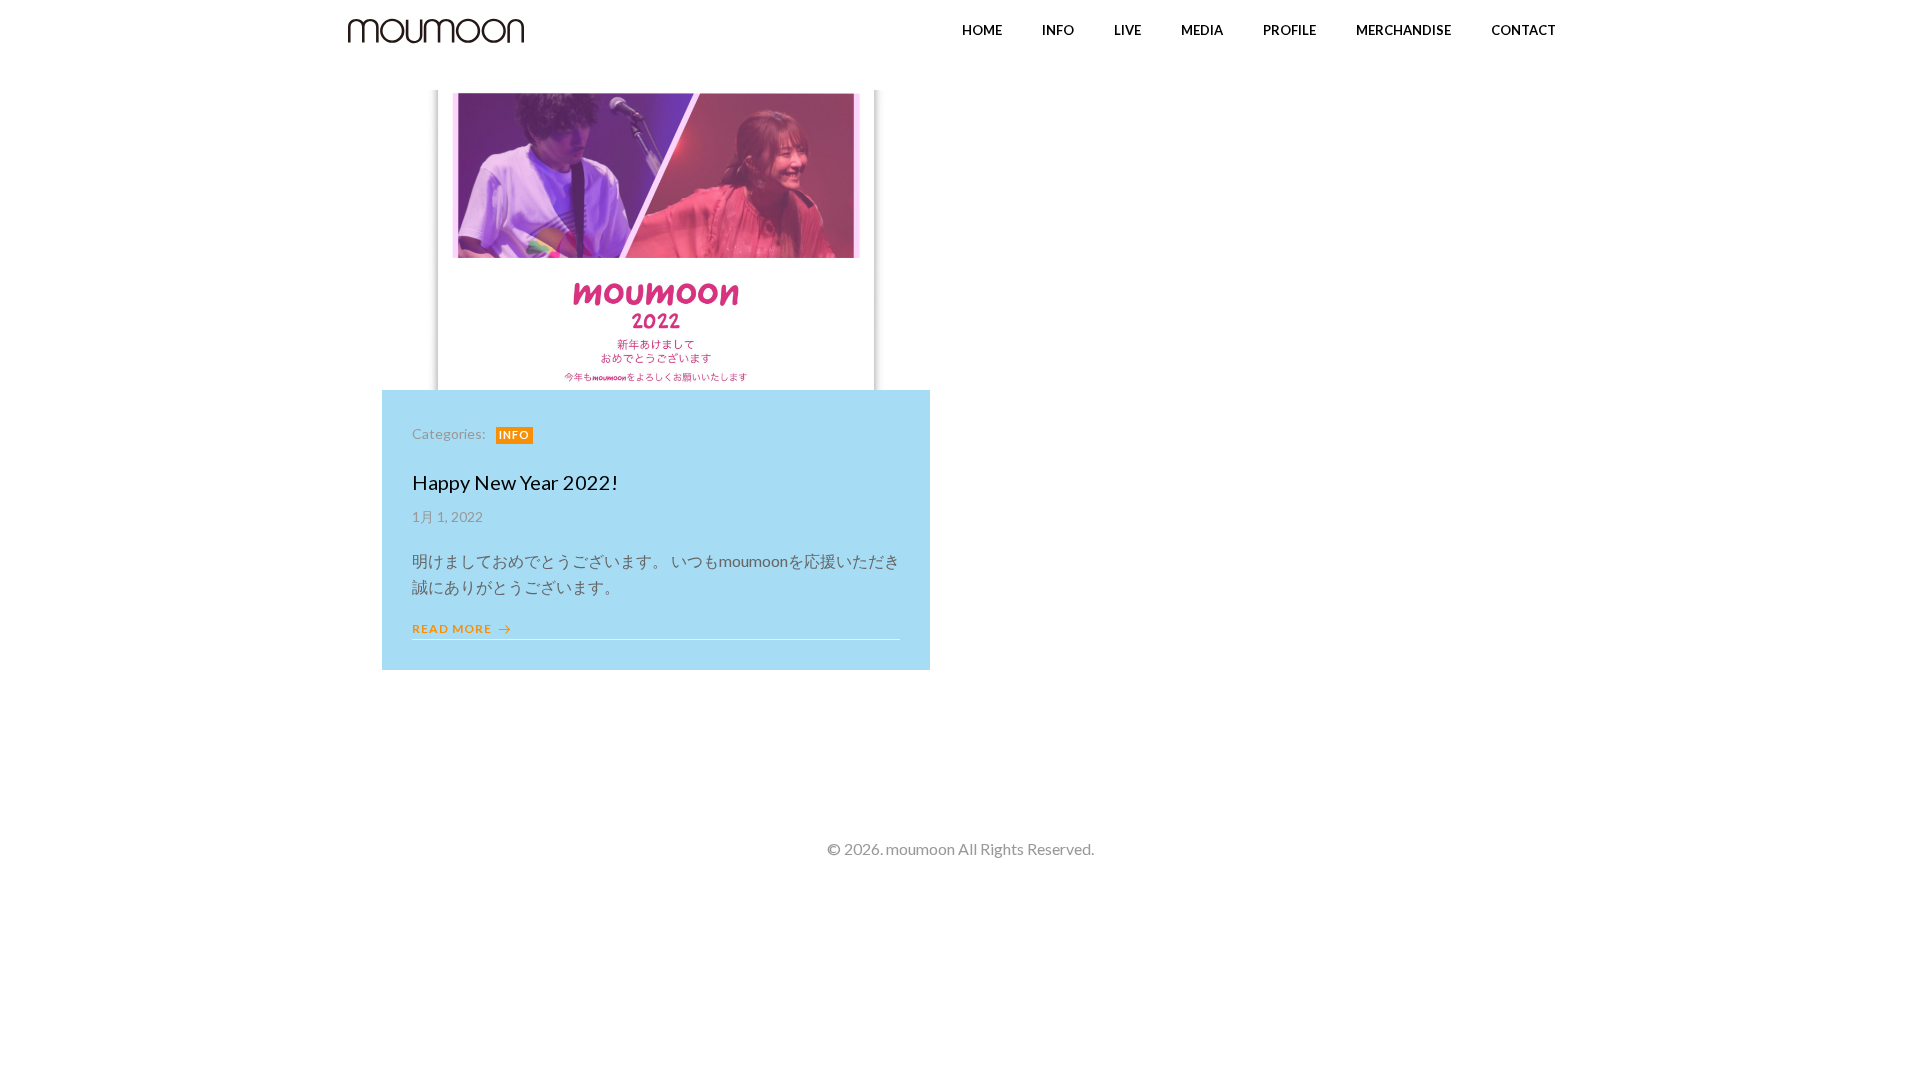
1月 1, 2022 (447, 516)
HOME (982, 30)
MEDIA (1202, 30)
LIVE (1127, 30)
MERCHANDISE (1403, 30)
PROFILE (1289, 30)
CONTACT (1523, 30)
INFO (1058, 30)
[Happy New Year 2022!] (656, 237)
